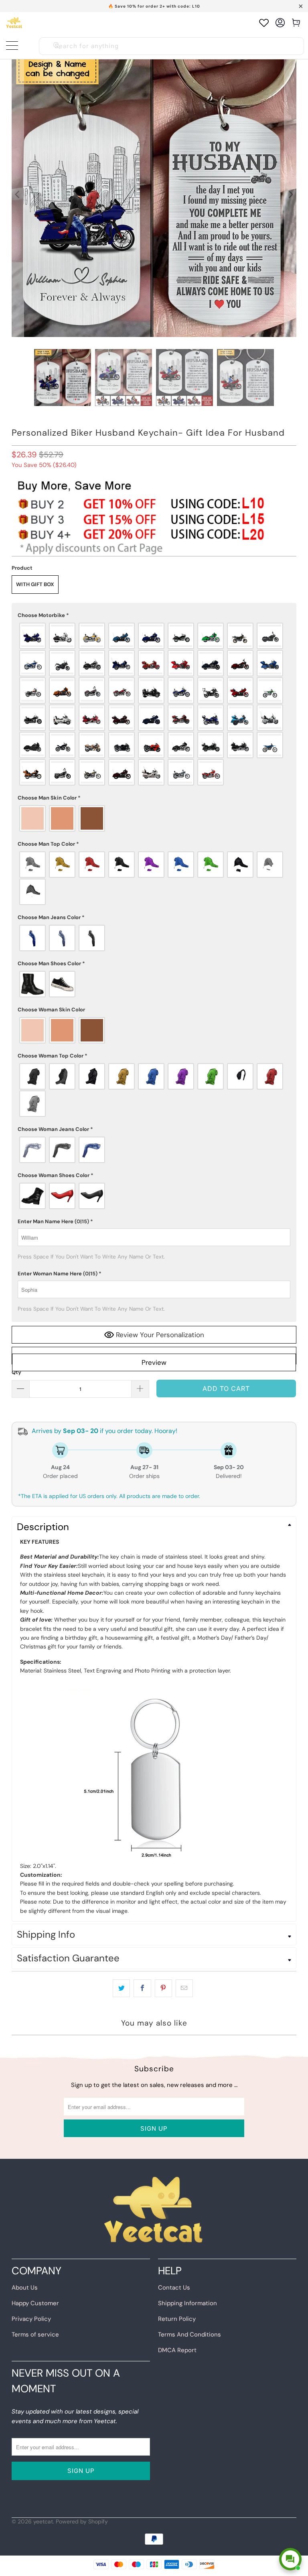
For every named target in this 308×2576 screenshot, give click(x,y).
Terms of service (35, 2334)
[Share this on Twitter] (121, 1988)
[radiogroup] (154, 704)
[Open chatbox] (290, 2559)
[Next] (290, 195)
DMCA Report (177, 2350)
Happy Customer (35, 2303)
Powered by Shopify (82, 2521)
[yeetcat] (14, 23)
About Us (25, 2288)
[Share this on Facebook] (142, 1988)
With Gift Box (35, 584)
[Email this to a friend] (184, 1988)
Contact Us (174, 2288)
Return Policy (177, 2319)
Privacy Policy (31, 2319)
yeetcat (43, 2521)
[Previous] (18, 195)
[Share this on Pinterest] (163, 1988)
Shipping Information (187, 2303)
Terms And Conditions (189, 2334)
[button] (154, 615)
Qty (16, 1372)
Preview (154, 1362)
